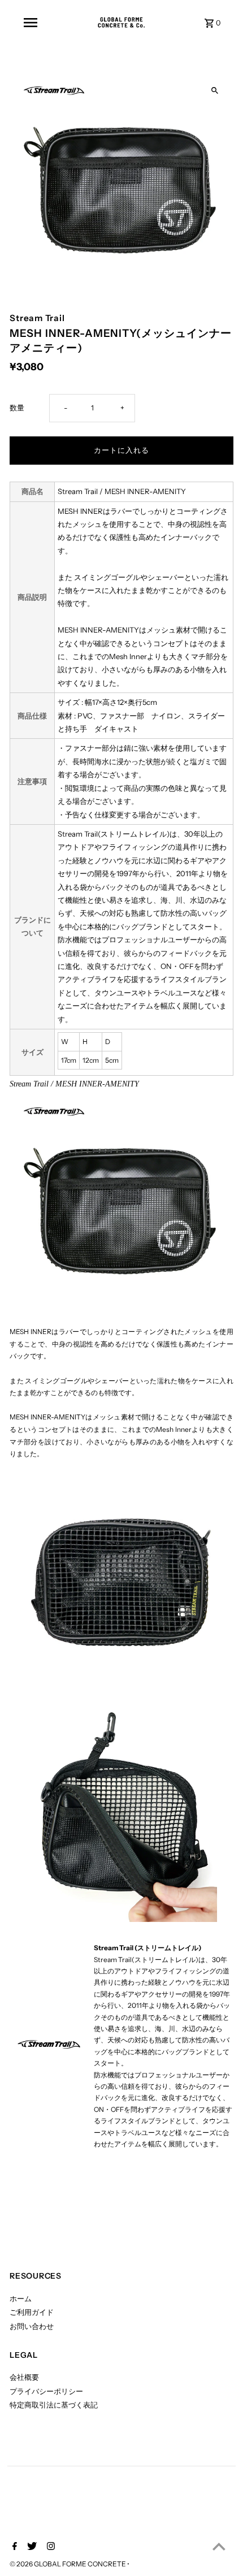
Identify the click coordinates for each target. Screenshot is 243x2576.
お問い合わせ (32, 2326)
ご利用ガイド (32, 2312)
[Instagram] (49, 2547)
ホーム (21, 2299)
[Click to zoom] (215, 91)
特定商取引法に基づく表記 (54, 2405)
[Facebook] (13, 2547)
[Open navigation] (31, 23)
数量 (17, 408)
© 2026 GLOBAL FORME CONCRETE (68, 2564)
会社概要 (24, 2377)
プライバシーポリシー (46, 2391)
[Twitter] (31, 2547)
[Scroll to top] (219, 2546)
